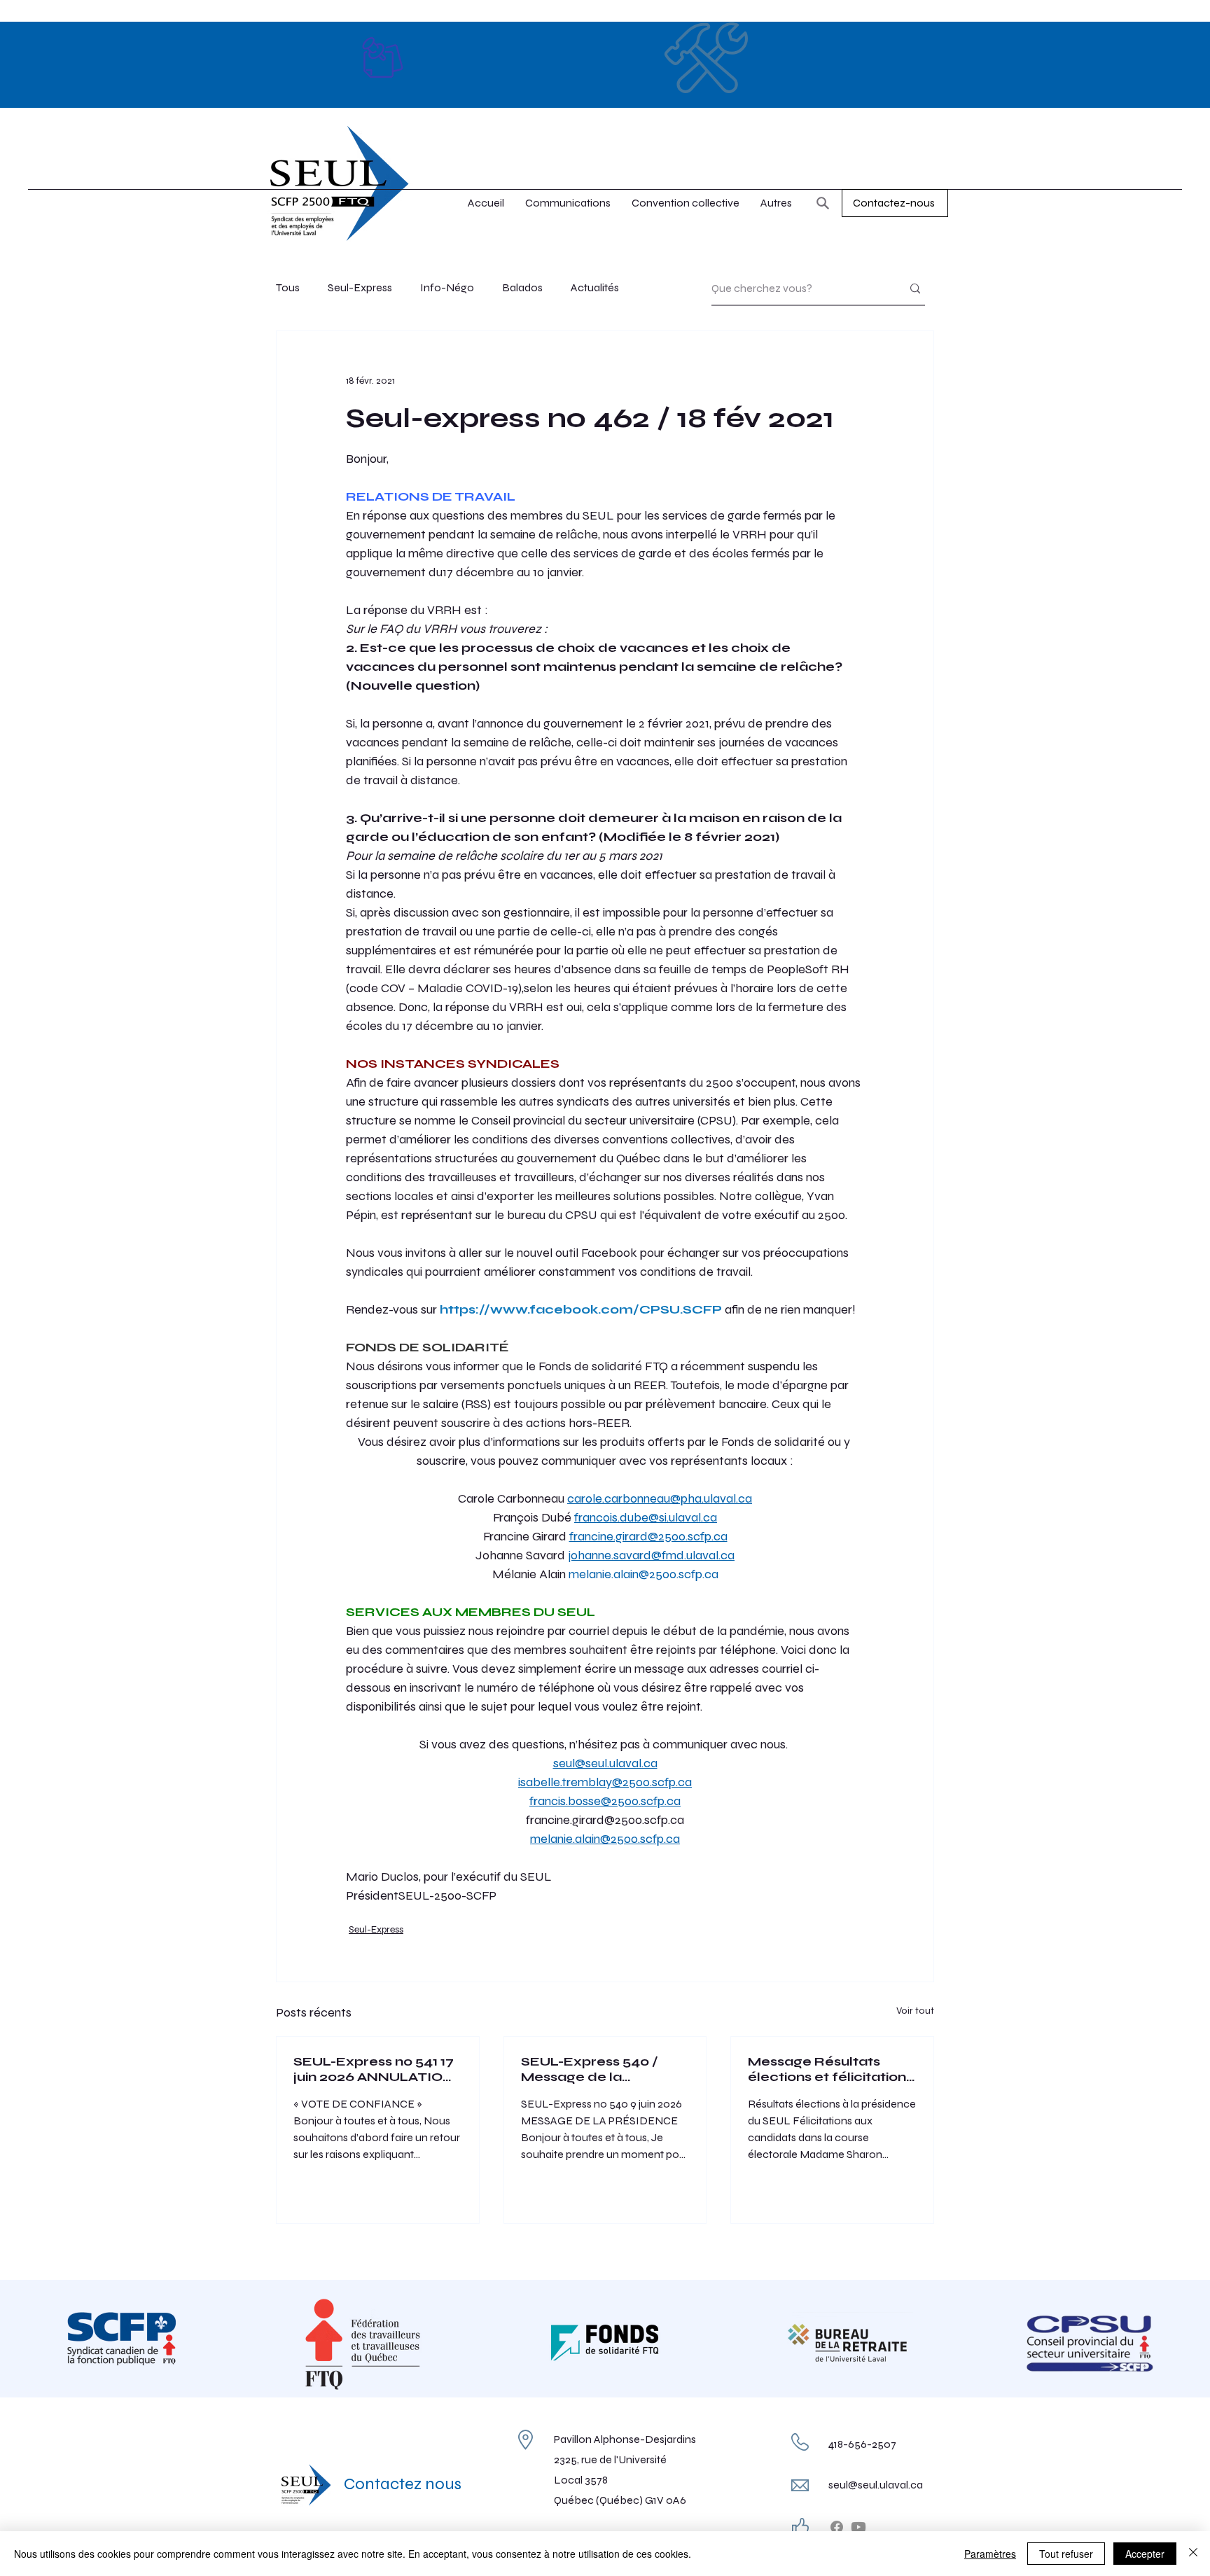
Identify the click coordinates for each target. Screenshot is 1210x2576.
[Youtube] (858, 2527)
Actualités (595, 287)
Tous (288, 287)
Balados (522, 287)
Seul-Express (360, 287)
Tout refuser (1066, 2554)
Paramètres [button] (990, 2554)
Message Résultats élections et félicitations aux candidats (830, 2069)
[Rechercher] (823, 203)
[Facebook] (837, 2527)
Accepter (1145, 2554)
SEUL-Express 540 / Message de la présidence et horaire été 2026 (596, 2069)
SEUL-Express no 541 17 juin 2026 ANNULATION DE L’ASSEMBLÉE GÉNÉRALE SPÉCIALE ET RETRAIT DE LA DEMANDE (374, 2069)
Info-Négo (447, 287)
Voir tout (915, 2011)
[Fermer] (1193, 2554)
